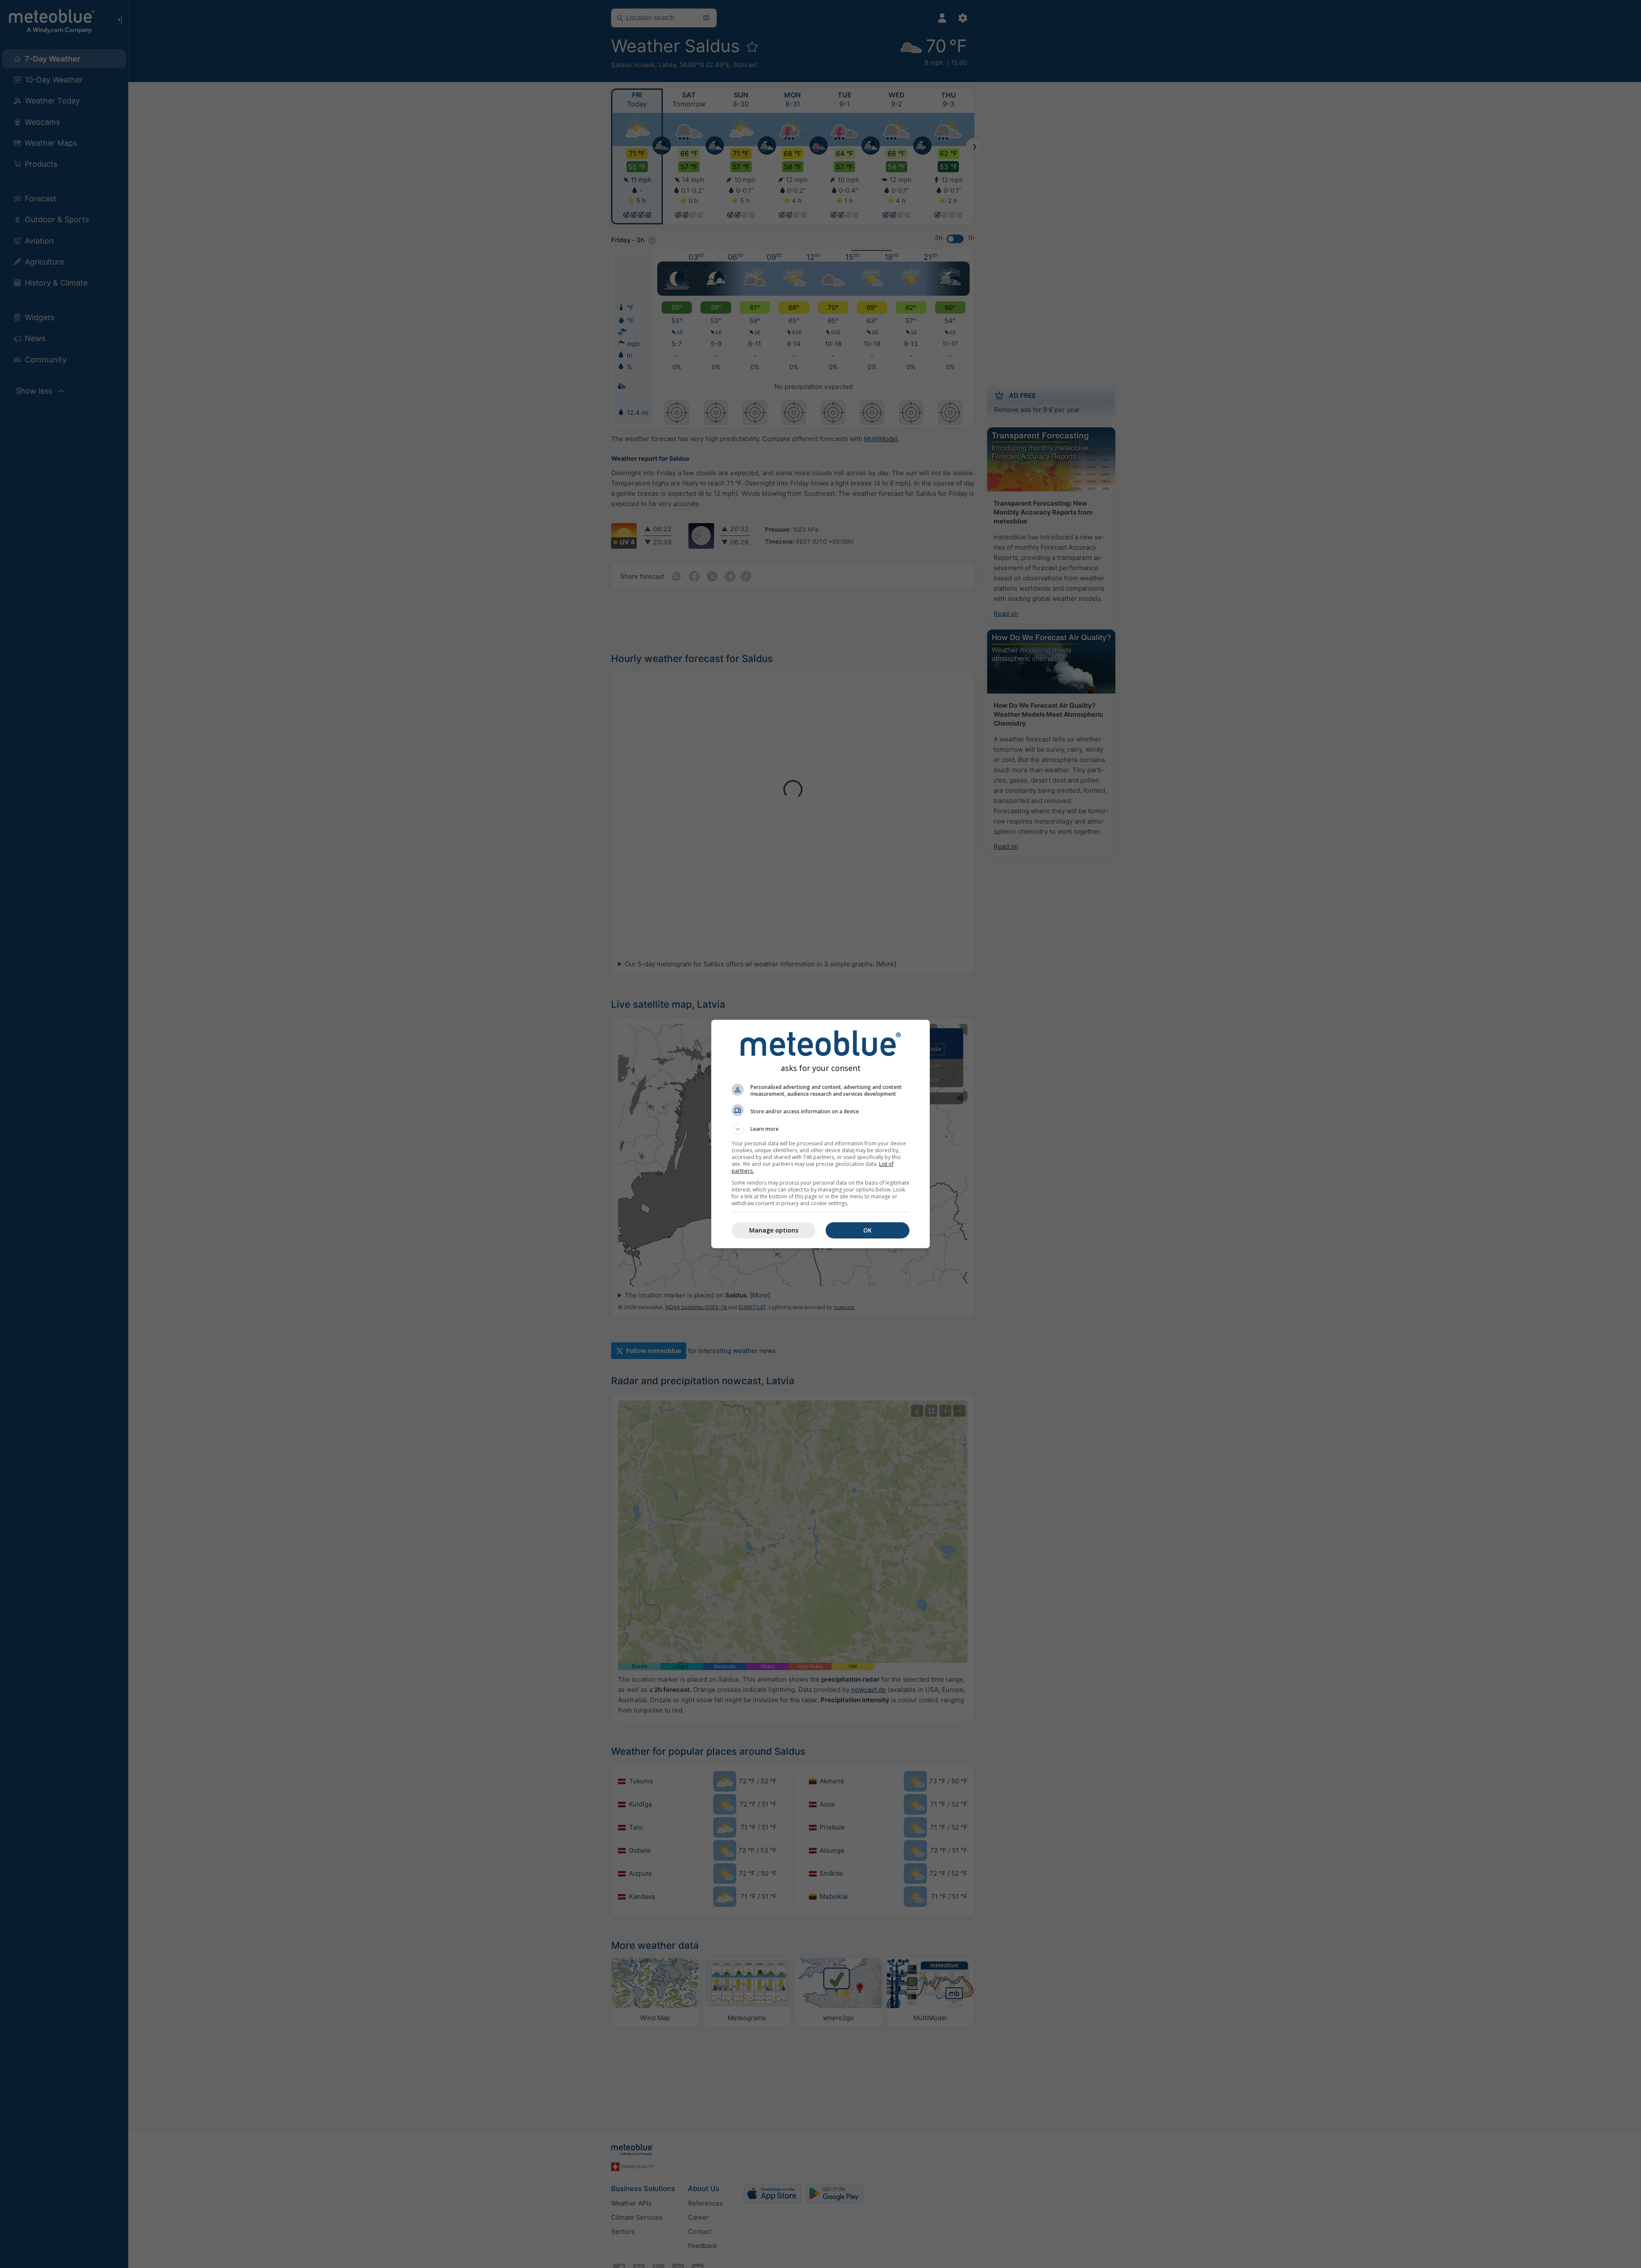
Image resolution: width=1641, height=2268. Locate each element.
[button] (820, 1129)
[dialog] (820, 1134)
